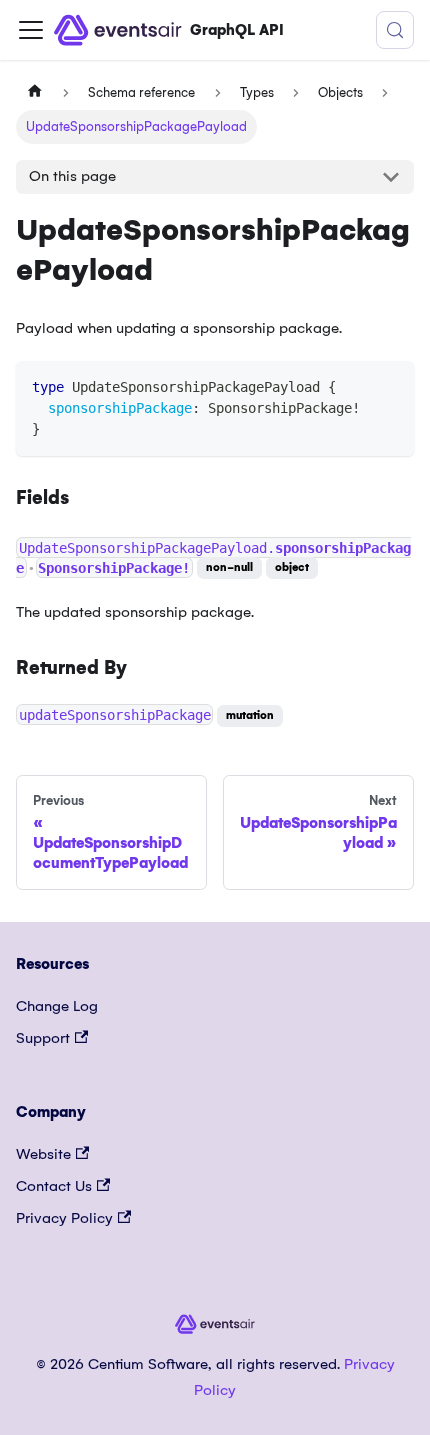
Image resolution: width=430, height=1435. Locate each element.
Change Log (57, 1006)
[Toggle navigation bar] (31, 30)
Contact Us (54, 1186)
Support (43, 1038)
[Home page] (35, 93)
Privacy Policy (64, 1218)
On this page (72, 176)
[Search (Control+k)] (395, 30)
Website (43, 1154)
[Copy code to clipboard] (389, 385)
